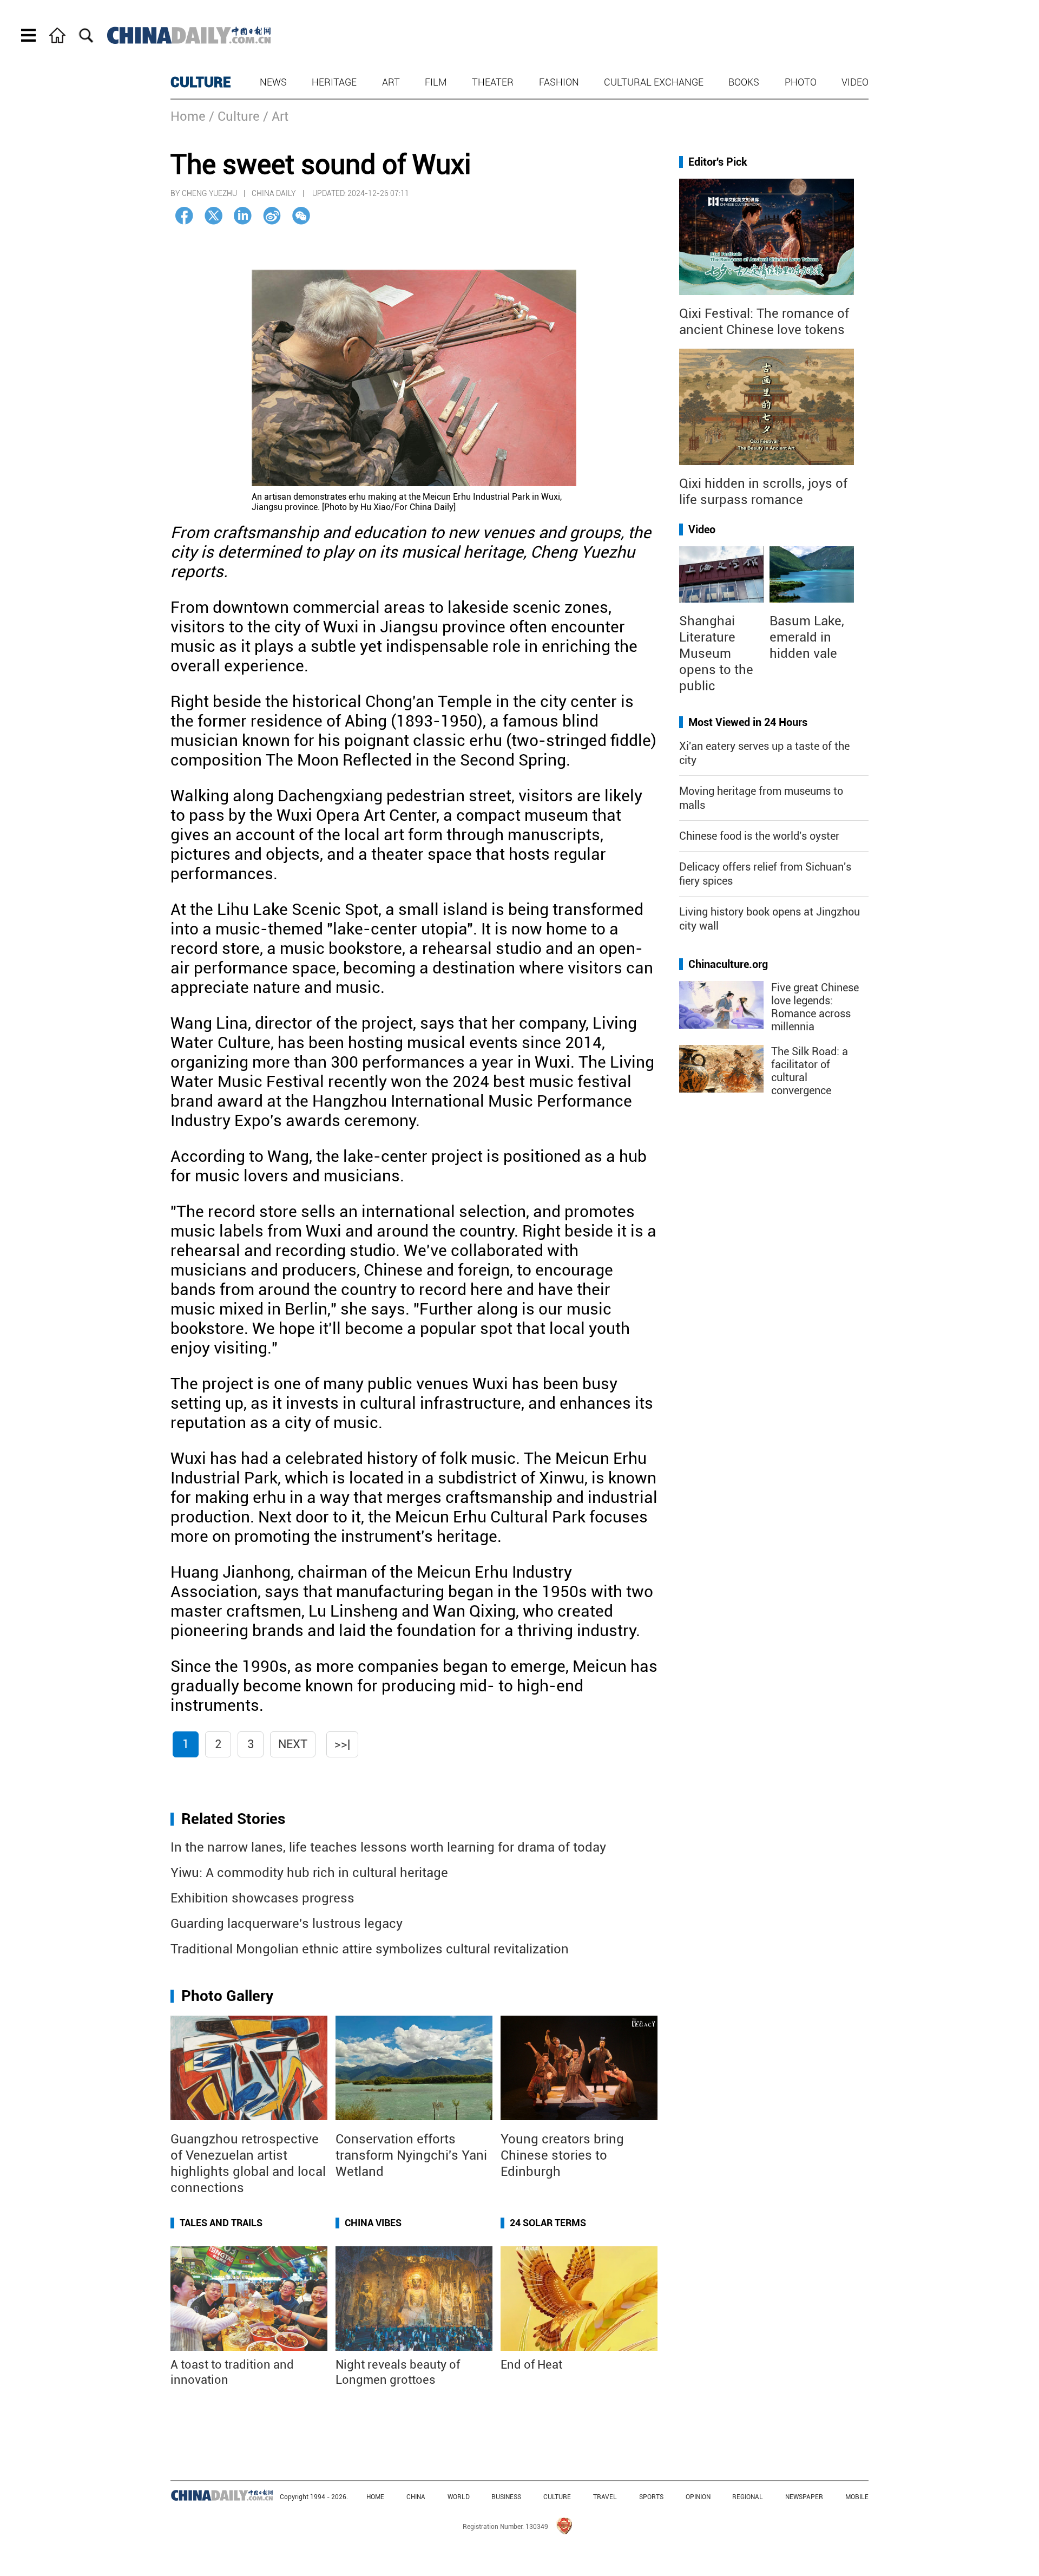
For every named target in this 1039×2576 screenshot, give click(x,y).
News (273, 82)
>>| (342, 1744)
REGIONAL (748, 2497)
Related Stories (233, 1819)
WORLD (459, 2497)
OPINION (698, 2497)
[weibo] (272, 216)
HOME (375, 2497)
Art (391, 82)
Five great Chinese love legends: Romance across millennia (815, 1007)
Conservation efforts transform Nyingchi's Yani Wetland (411, 2155)
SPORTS (651, 2497)
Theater (493, 82)
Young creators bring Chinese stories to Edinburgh (562, 2155)
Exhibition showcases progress (262, 1898)
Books (744, 82)
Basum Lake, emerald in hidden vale (807, 637)
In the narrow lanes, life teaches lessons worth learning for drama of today (388, 1847)
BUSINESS (506, 2497)
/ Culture (234, 116)
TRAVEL (605, 2497)
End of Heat (531, 2365)
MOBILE (857, 2497)
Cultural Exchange (654, 82)
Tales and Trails (221, 2223)
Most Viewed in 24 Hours (748, 722)
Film (436, 82)
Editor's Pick (718, 162)
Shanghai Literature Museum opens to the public (716, 653)
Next (293, 1744)
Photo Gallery (227, 1996)
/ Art (276, 116)
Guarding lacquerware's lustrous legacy (287, 1924)
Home (188, 116)
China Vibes (373, 2223)
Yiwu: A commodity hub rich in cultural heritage (309, 1873)
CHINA (416, 2497)
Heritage (334, 82)
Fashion (559, 82)
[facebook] (184, 216)
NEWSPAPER (804, 2497)
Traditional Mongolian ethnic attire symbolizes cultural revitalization (370, 1949)
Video (855, 82)
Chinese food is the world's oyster (759, 836)
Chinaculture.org (728, 964)
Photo (801, 82)
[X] (213, 216)
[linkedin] (243, 216)
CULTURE (201, 82)
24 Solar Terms (548, 2223)
